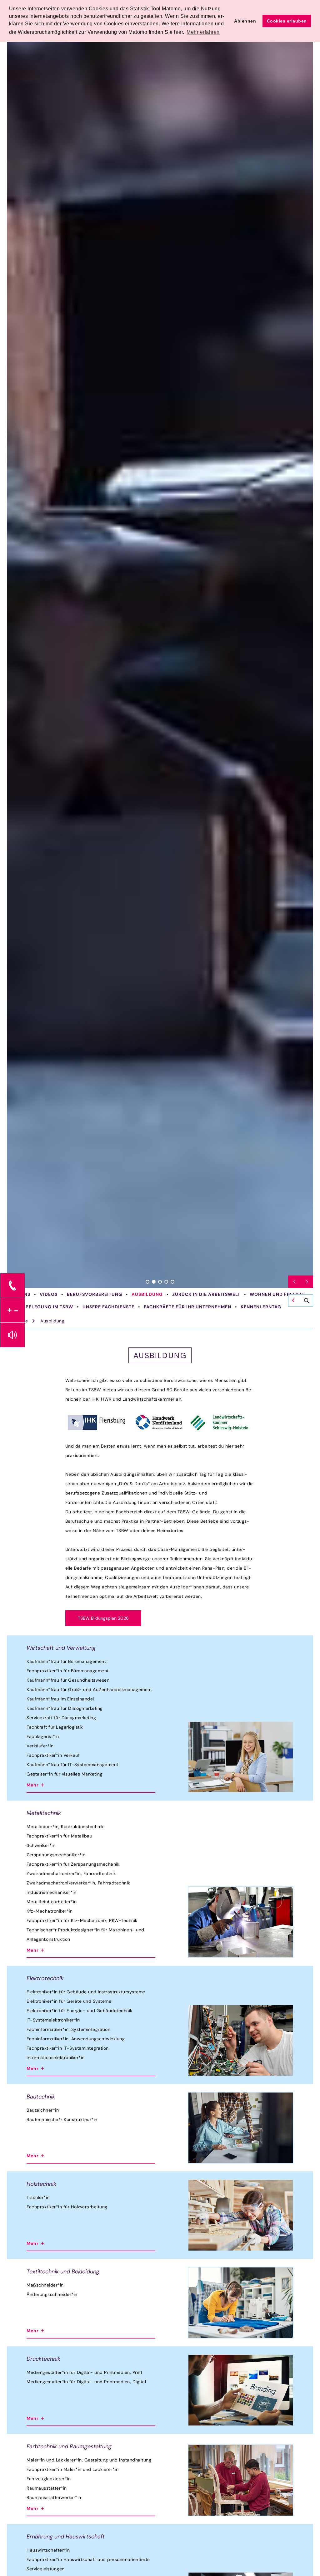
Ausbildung (147, 1294)
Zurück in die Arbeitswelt (206, 1294)
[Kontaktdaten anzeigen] (12, 1285)
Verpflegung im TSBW (45, 1307)
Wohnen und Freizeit (277, 1294)
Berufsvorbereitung (95, 1294)
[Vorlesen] (12, 1335)
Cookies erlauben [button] (287, 21)
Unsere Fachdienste (108, 1307)
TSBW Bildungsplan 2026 (103, 1618)
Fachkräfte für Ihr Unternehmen (187, 1307)
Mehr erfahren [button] (203, 32)
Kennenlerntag (261, 1307)
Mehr (33, 1785)
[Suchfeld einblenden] (301, 1301)
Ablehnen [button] (245, 21)
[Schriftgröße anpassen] (12, 1310)
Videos (49, 1294)
